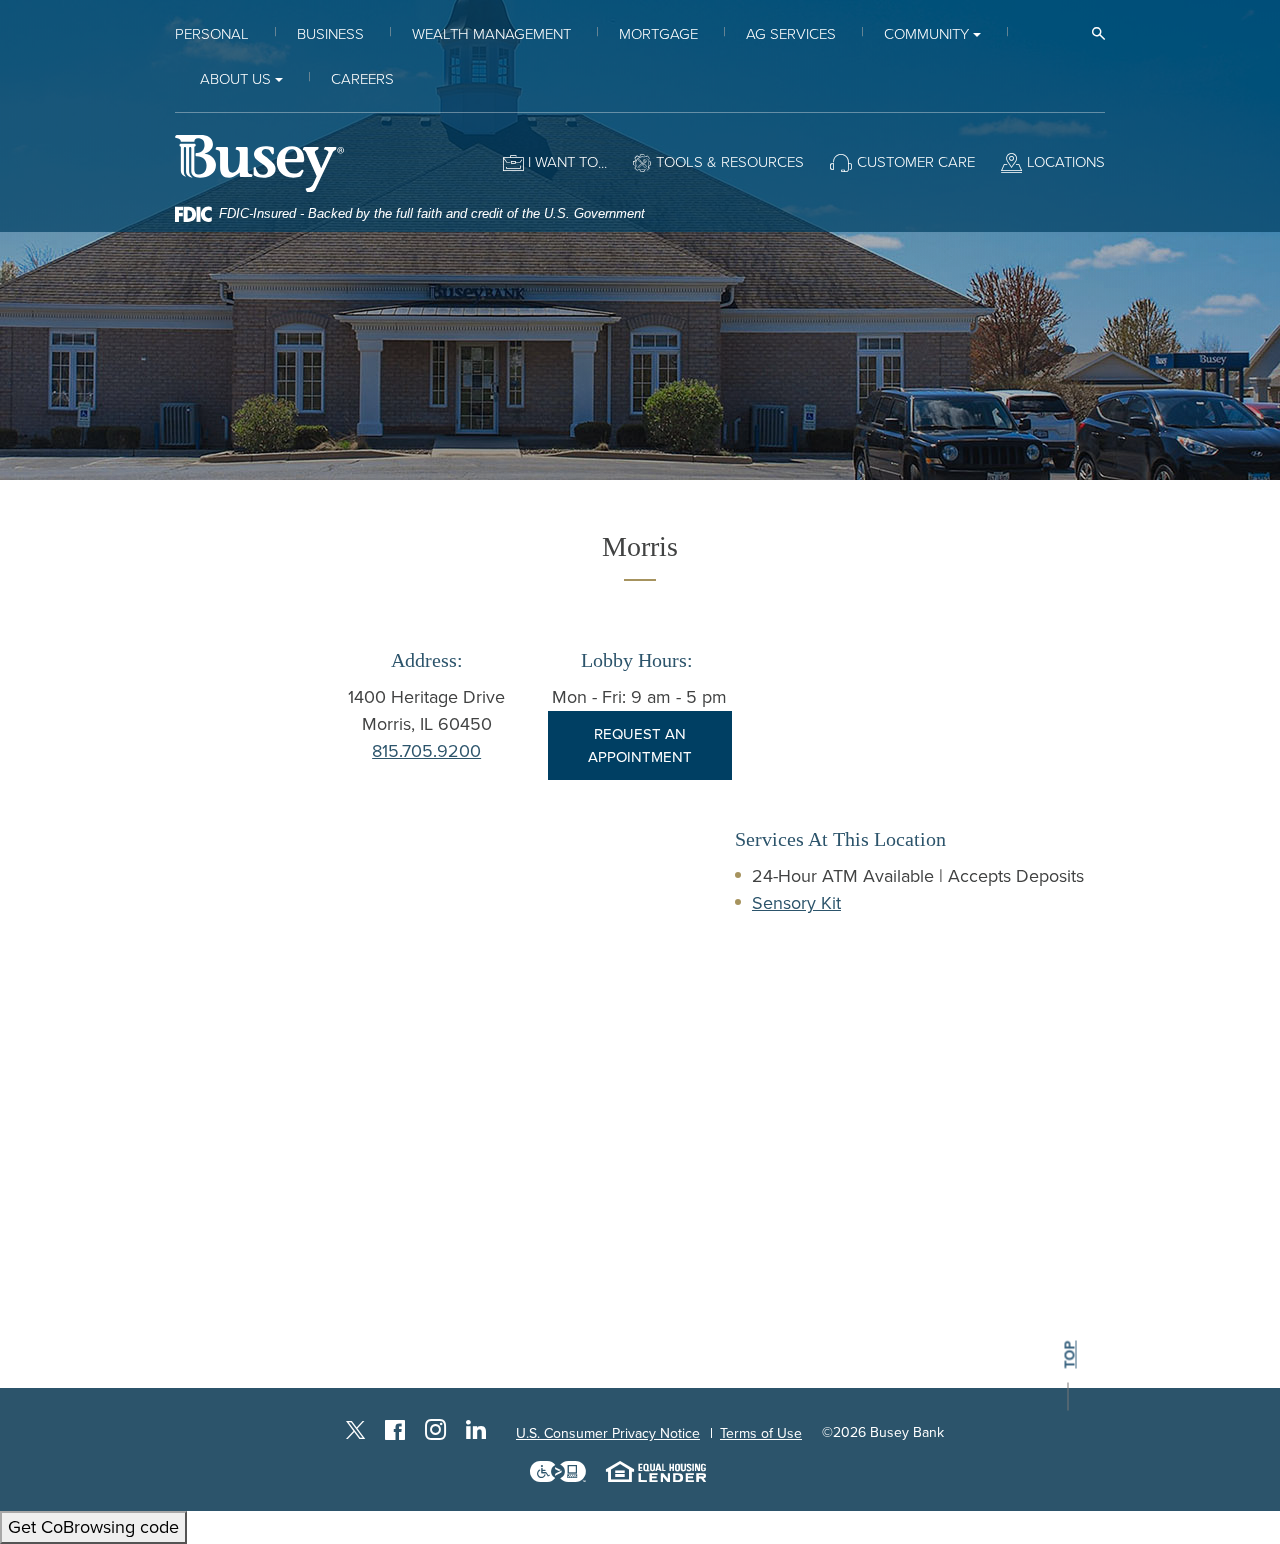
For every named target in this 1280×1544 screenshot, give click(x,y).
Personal (212, 34)
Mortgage (658, 34)
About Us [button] (235, 79)
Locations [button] (1066, 162)
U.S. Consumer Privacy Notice (608, 1433)
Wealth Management (491, 34)
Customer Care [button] (916, 162)
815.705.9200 (426, 751)
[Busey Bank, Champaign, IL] (259, 162)
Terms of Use (761, 1433)
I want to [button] (563, 162)
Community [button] (926, 34)
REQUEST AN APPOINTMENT (640, 745)
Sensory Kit (796, 903)
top (1070, 1355)
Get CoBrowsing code (93, 1527)
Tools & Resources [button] (730, 162)
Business (330, 34)
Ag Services (791, 34)
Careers (362, 79)
